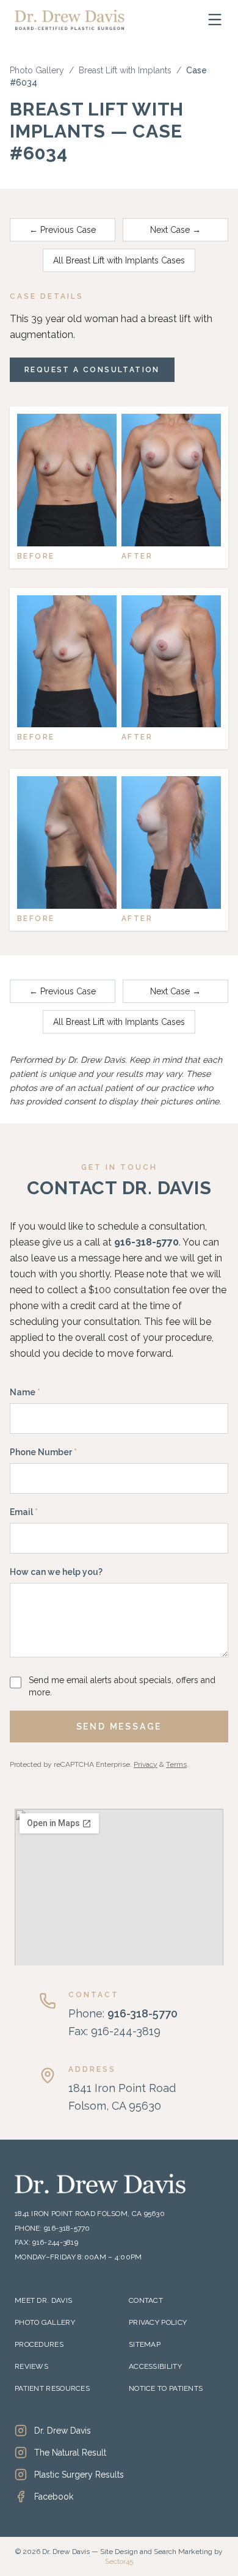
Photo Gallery (37, 70)
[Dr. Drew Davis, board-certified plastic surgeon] (70, 20)
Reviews (31, 2366)
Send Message (119, 1727)
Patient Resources (52, 2388)
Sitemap (145, 2344)
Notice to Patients (166, 2388)
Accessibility (155, 2366)
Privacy (146, 1764)
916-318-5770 (146, 1242)
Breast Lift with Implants (125, 70)
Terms (176, 1764)
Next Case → (175, 230)
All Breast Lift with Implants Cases (119, 260)
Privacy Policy (158, 2322)
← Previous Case (63, 230)
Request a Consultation (92, 370)
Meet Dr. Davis (43, 2300)
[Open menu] (215, 20)
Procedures (39, 2344)
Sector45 (119, 2561)
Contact (146, 2300)
